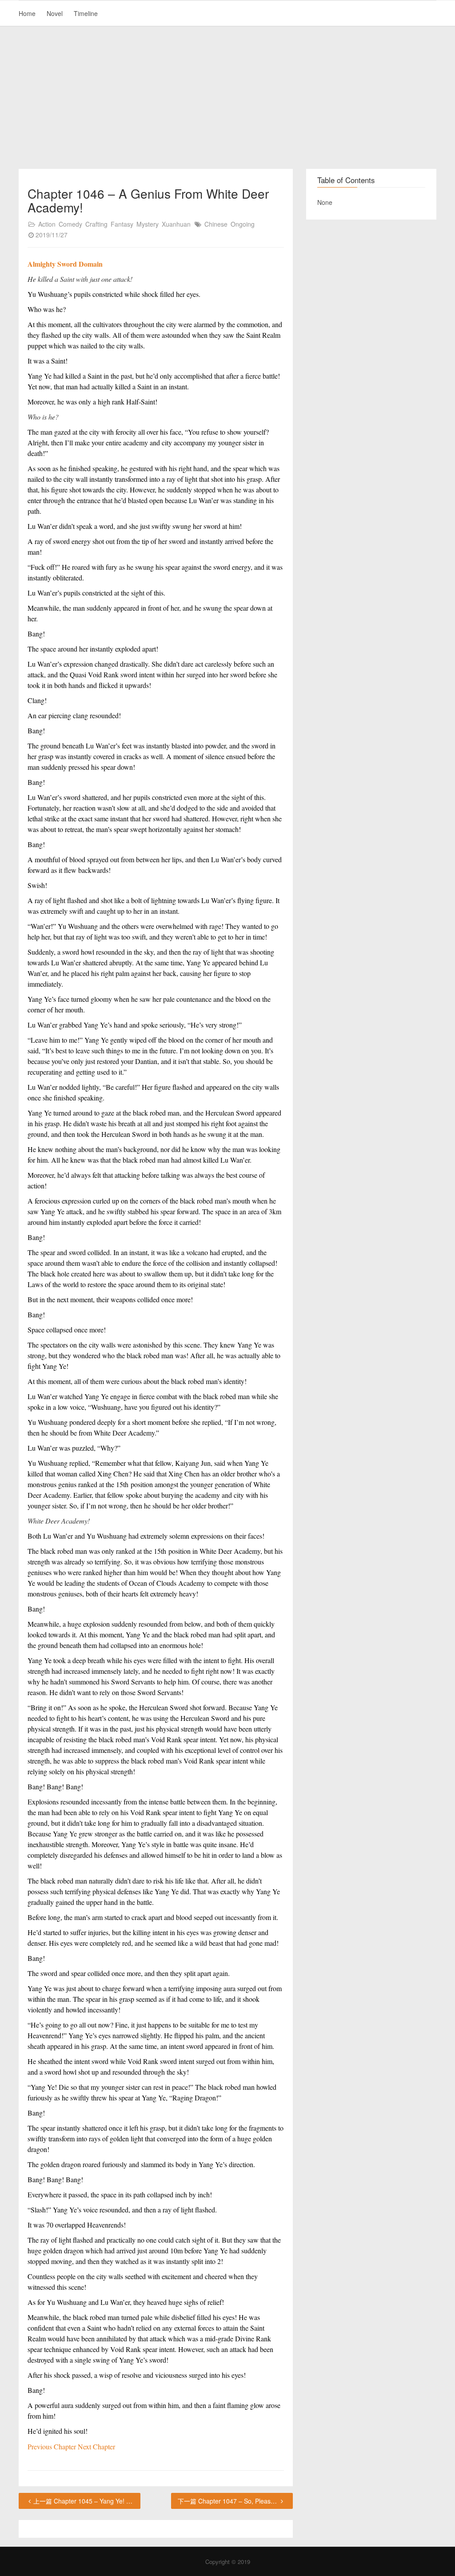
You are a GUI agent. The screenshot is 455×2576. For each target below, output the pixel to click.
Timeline (86, 13)
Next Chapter (96, 2446)
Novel (55, 13)
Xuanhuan (176, 224)
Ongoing (243, 224)
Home (27, 13)
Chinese (216, 224)
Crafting (96, 224)
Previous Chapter (53, 2446)
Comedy (70, 224)
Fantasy (122, 224)
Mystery (148, 224)
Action (47, 224)
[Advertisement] (227, 98)
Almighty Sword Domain (65, 264)
